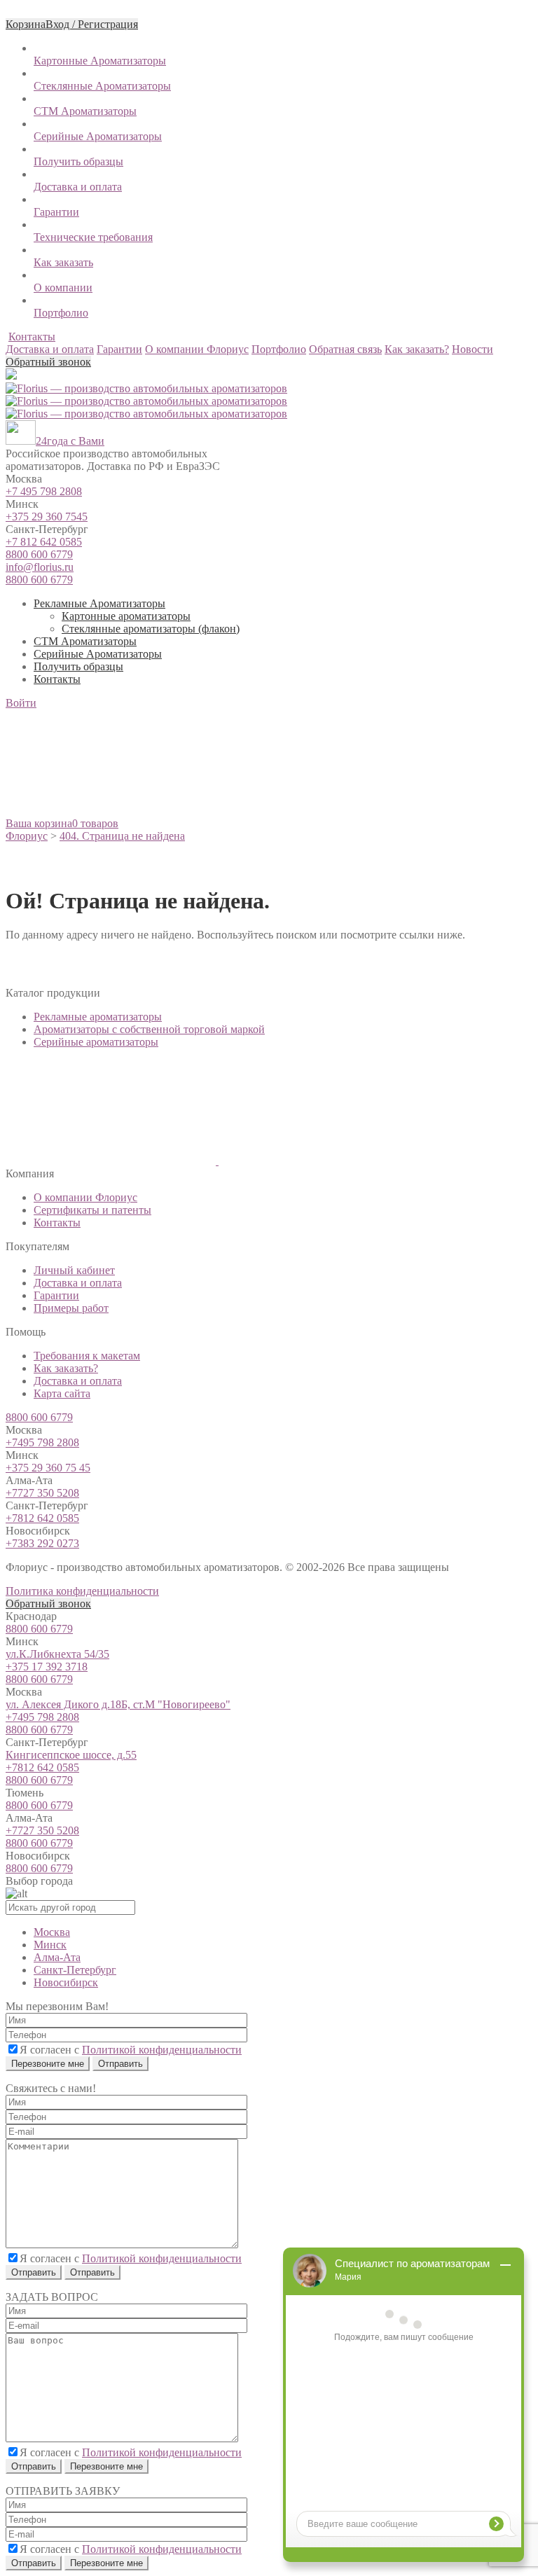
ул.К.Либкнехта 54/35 (57, 1654)
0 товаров (95, 823)
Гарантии (56, 1295)
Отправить (34, 2272)
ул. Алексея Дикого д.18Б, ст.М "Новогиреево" (118, 1704)
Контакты (32, 337)
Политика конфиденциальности (82, 1591)
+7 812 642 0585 (44, 542)
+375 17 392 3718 (47, 1667)
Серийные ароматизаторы (96, 1042)
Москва (52, 1932)
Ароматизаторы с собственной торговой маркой (149, 1029)
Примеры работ (71, 1308)
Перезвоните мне (48, 2064)
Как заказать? (66, 1368)
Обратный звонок (48, 362)
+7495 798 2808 (42, 1442)
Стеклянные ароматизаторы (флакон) (151, 629)
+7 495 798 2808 (44, 491)
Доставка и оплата (78, 1283)
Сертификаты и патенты (92, 1210)
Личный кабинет (74, 1270)
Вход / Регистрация (92, 24)
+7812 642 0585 (42, 1518)
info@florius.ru (40, 567)
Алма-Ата (57, 1957)
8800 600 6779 (39, 554)
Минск (50, 1945)
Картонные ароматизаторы (126, 616)
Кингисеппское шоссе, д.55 (71, 1755)
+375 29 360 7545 (47, 517)
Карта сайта (62, 1393)
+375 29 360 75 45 (48, 1468)
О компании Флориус (85, 1197)
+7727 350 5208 (42, 1493)
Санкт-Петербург (75, 1970)
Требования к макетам (87, 1356)
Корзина (26, 24)
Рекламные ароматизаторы (98, 1017)
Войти (21, 703)
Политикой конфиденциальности (162, 2050)
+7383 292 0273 (42, 1543)
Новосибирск (66, 1982)
